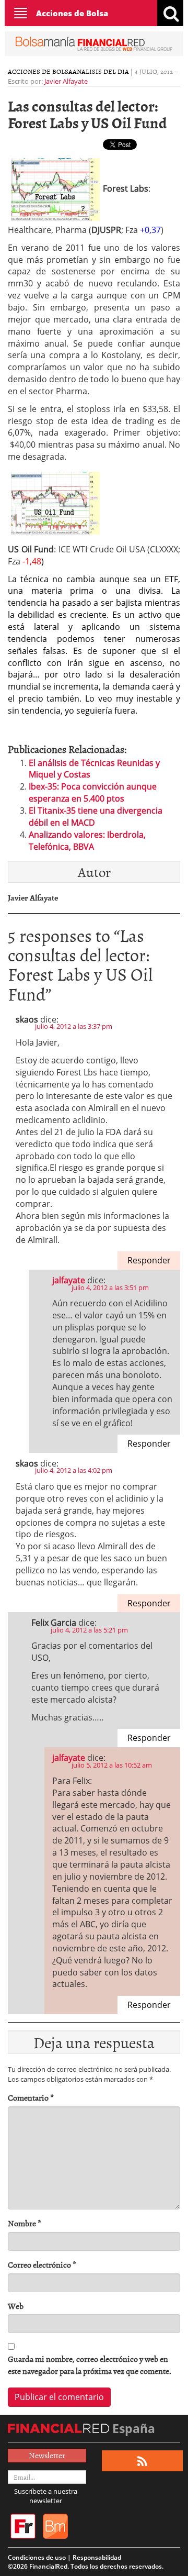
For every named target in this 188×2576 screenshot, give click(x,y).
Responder (149, 1260)
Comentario (31, 2098)
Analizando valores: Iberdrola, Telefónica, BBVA (87, 841)
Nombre (25, 2223)
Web (16, 2306)
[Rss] (142, 2461)
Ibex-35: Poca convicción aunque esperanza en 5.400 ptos (93, 792)
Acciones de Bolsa (72, 13)
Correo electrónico (42, 2265)
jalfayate (69, 1280)
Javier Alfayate (66, 81)
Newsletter (47, 2455)
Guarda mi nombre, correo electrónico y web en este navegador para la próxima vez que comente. (90, 2365)
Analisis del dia (101, 71)
